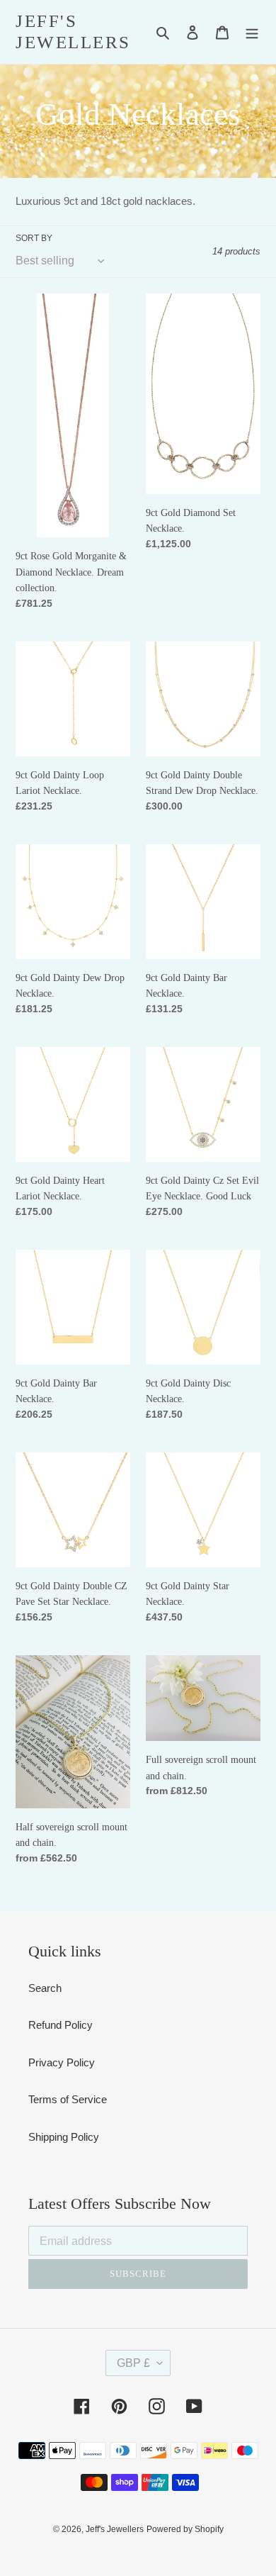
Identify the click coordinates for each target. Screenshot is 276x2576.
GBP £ (133, 2363)
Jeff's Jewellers (73, 32)
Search (45, 1988)
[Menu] (252, 32)
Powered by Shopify (185, 2529)
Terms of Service (68, 2099)
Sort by (34, 238)
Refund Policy (61, 2025)
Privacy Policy (62, 2062)
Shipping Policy (64, 2137)
